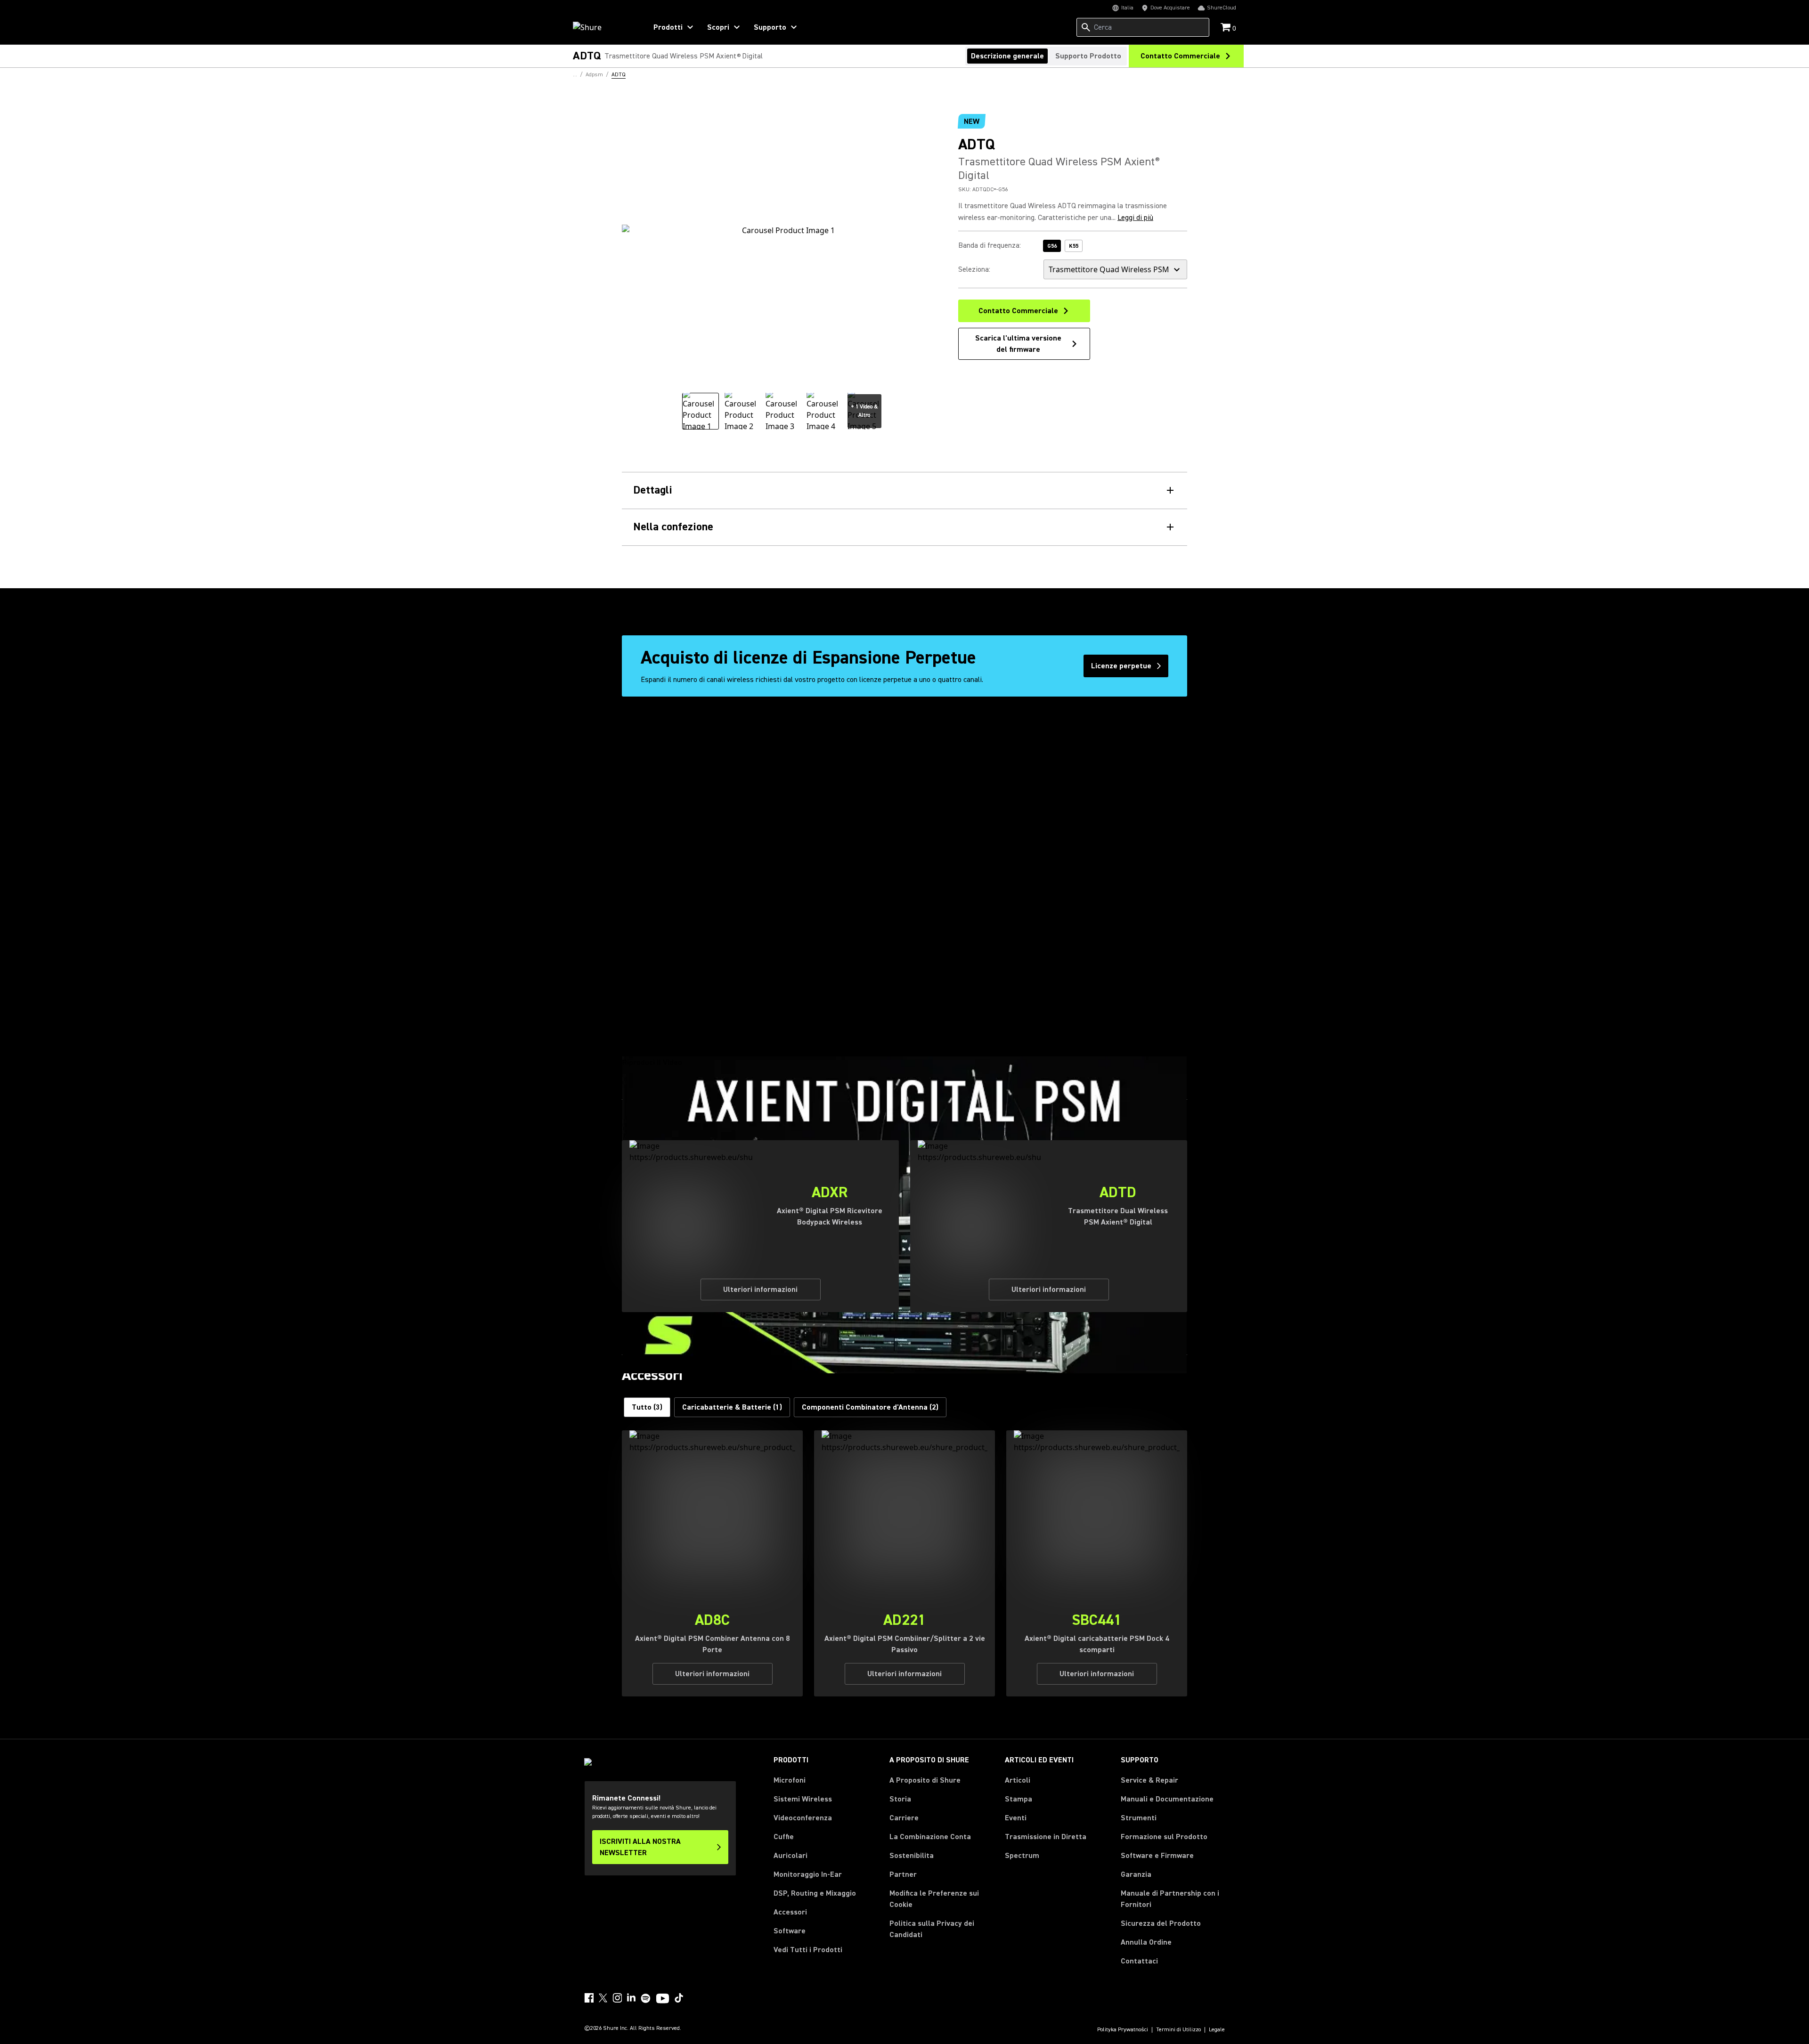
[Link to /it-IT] (604, 27)
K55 (1074, 246)
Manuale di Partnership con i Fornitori (1170, 1899)
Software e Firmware (1157, 1856)
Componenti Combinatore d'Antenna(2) (870, 1407)
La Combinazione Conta (930, 1837)
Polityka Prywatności (1123, 2030)
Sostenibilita (912, 1856)
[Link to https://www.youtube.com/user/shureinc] (663, 1999)
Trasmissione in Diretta (1046, 1837)
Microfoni (790, 1780)
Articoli (1018, 1780)
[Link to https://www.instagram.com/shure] (617, 1998)
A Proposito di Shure (925, 1780)
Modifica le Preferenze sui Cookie (934, 1899)
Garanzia (1136, 1874)
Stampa (1019, 1799)
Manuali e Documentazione (1167, 1799)
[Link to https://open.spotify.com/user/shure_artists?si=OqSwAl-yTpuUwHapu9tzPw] (646, 1998)
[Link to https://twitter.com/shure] (603, 1998)
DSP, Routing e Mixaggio (815, 1893)
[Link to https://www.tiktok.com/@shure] (679, 1998)
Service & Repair (1149, 1780)
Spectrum (1022, 1856)
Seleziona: (974, 269)
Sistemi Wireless (803, 1799)
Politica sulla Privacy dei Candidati (932, 1929)
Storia (900, 1799)
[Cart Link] (1226, 28)
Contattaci (1139, 1961)
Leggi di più (1135, 218)
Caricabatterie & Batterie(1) (732, 1407)
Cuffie (784, 1837)
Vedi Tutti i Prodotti (808, 1950)
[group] (701, 411)
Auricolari (790, 1856)
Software (790, 1931)
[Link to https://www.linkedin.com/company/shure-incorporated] (631, 1998)
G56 (1052, 246)
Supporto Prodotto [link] (1088, 56)
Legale (1217, 2030)
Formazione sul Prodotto (1164, 1837)
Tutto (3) (647, 1407)
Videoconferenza (803, 1818)
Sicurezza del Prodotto (1161, 1923)
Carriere (904, 1818)
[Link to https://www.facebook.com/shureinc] (589, 1998)
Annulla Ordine (1146, 1942)
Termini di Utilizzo (1178, 2030)
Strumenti (1139, 1818)
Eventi (1016, 1818)
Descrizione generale (1007, 56)
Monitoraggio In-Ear (808, 1874)
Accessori (790, 1912)
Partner (903, 1874)
